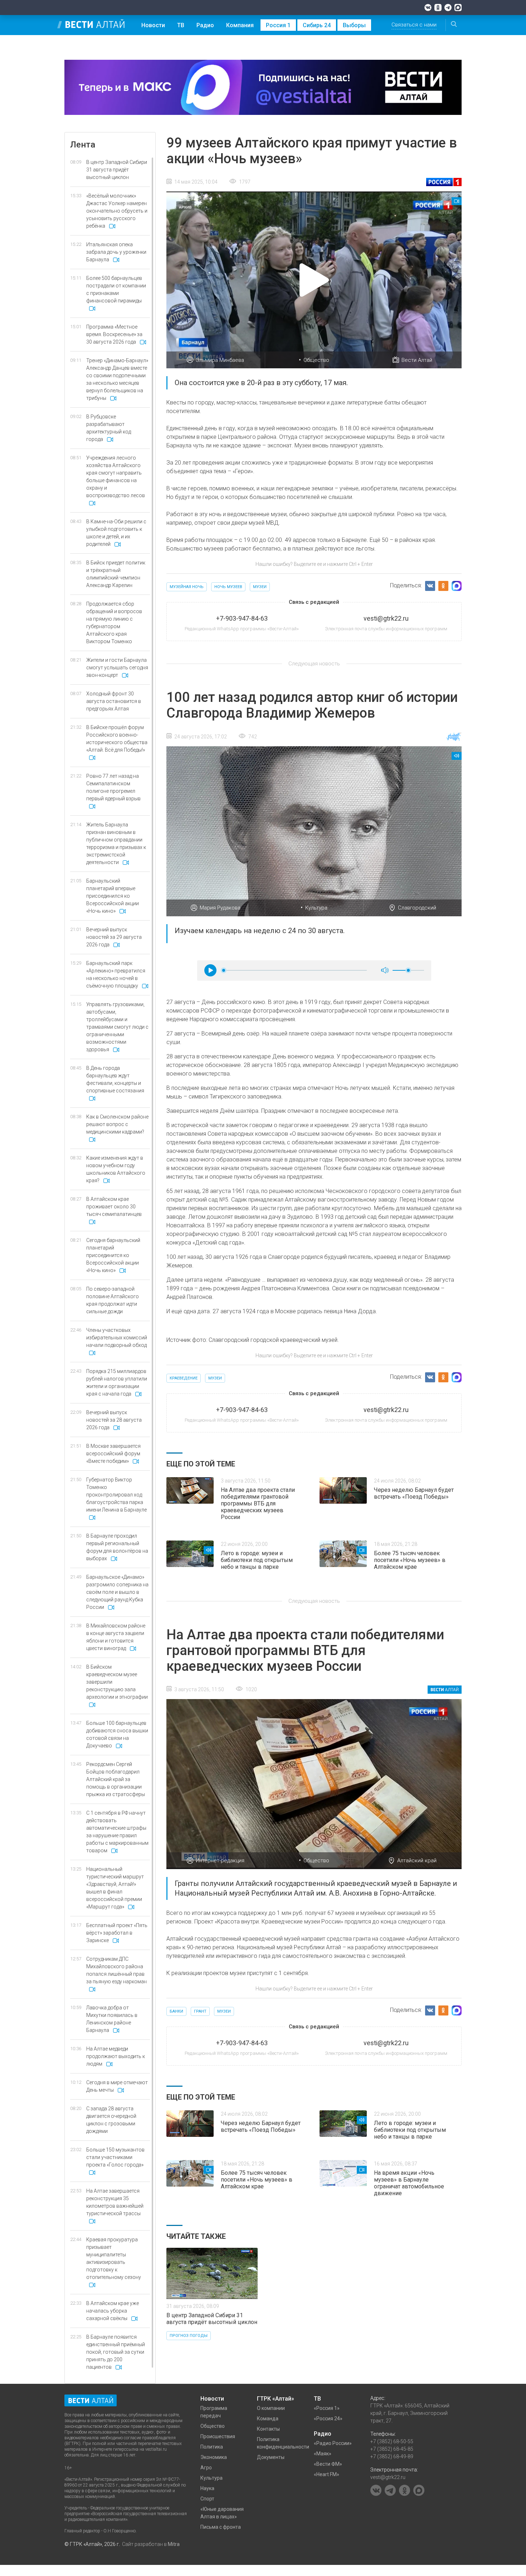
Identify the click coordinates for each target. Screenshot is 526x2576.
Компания (240, 25)
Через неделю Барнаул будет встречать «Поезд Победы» (414, 1493)
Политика (212, 2447)
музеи (260, 587)
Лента (83, 145)
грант (200, 2011)
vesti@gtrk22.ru (388, 2477)
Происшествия (218, 2436)
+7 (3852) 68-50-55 (392, 2441)
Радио (205, 25)
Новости (153, 25)
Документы (271, 2457)
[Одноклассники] (438, 8)
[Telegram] (448, 8)
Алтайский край (417, 1861)
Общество (316, 360)
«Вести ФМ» (328, 2464)
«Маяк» (323, 2454)
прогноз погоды (189, 2336)
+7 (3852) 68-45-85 (392, 2449)
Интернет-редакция (220, 1861)
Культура (316, 908)
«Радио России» (333, 2443)
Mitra (174, 2544)
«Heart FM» (327, 2474)
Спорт (207, 2499)
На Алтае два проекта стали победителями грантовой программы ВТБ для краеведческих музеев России (258, 1503)
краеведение (184, 1378)
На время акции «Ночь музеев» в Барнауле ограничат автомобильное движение (409, 2183)
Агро (206, 2468)
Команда (268, 2419)
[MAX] (458, 8)
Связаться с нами (414, 25)
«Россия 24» (328, 2419)
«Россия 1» (327, 2408)
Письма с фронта (221, 2527)
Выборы (354, 25)
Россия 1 (278, 25)
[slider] (224, 970)
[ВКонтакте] (428, 8)
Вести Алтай (417, 360)
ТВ (181, 25)
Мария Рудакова (220, 908)
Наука (207, 2488)
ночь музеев (228, 587)
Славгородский (417, 908)
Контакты (268, 2429)
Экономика (214, 2457)
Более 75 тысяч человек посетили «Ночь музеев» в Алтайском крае (410, 1560)
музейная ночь (187, 587)
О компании (271, 2408)
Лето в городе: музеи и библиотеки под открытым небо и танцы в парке (257, 1560)
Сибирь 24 (317, 25)
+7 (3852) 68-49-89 (392, 2456)
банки (176, 2011)
